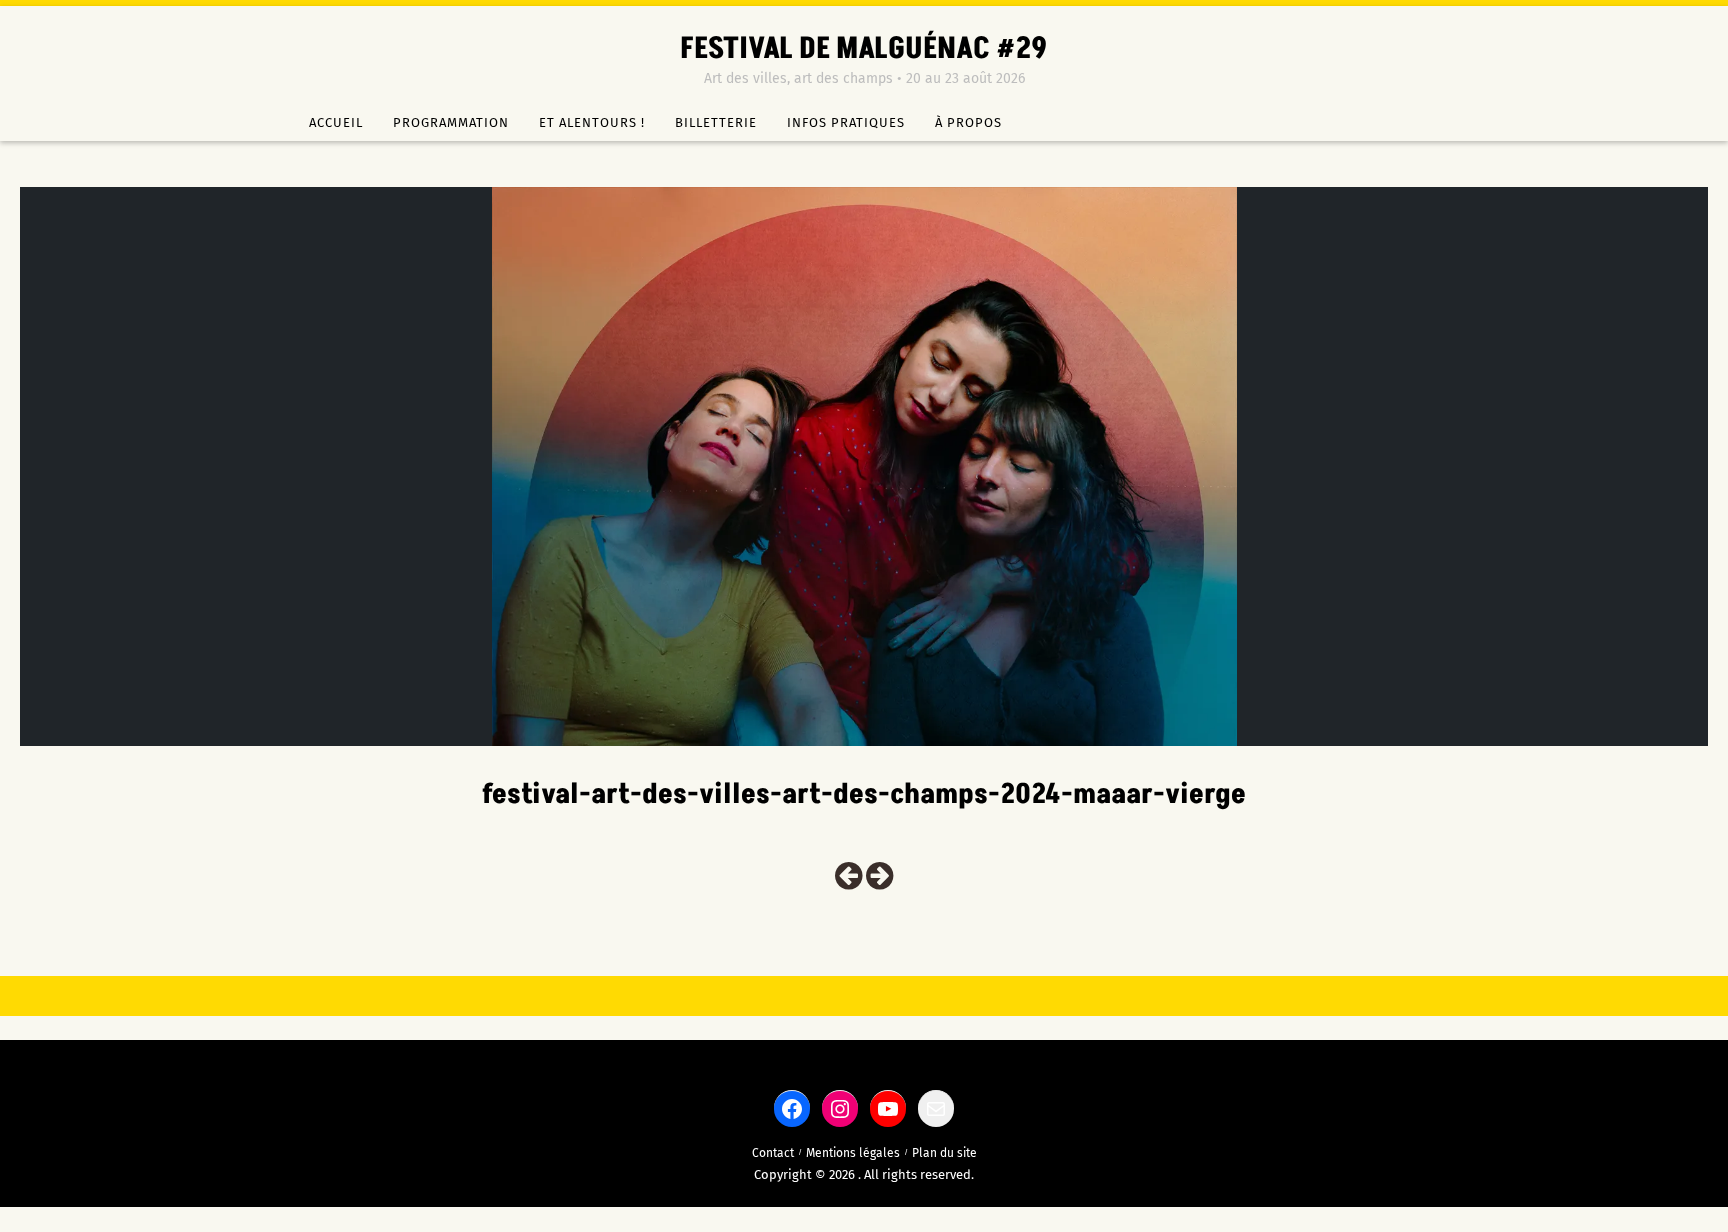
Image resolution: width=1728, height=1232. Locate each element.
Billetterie (716, 122)
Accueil (336, 122)
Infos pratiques (846, 122)
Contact (773, 1153)
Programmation (451, 122)
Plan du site (944, 1153)
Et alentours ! (592, 122)
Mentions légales (853, 1153)
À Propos (968, 122)
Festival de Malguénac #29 (864, 49)
